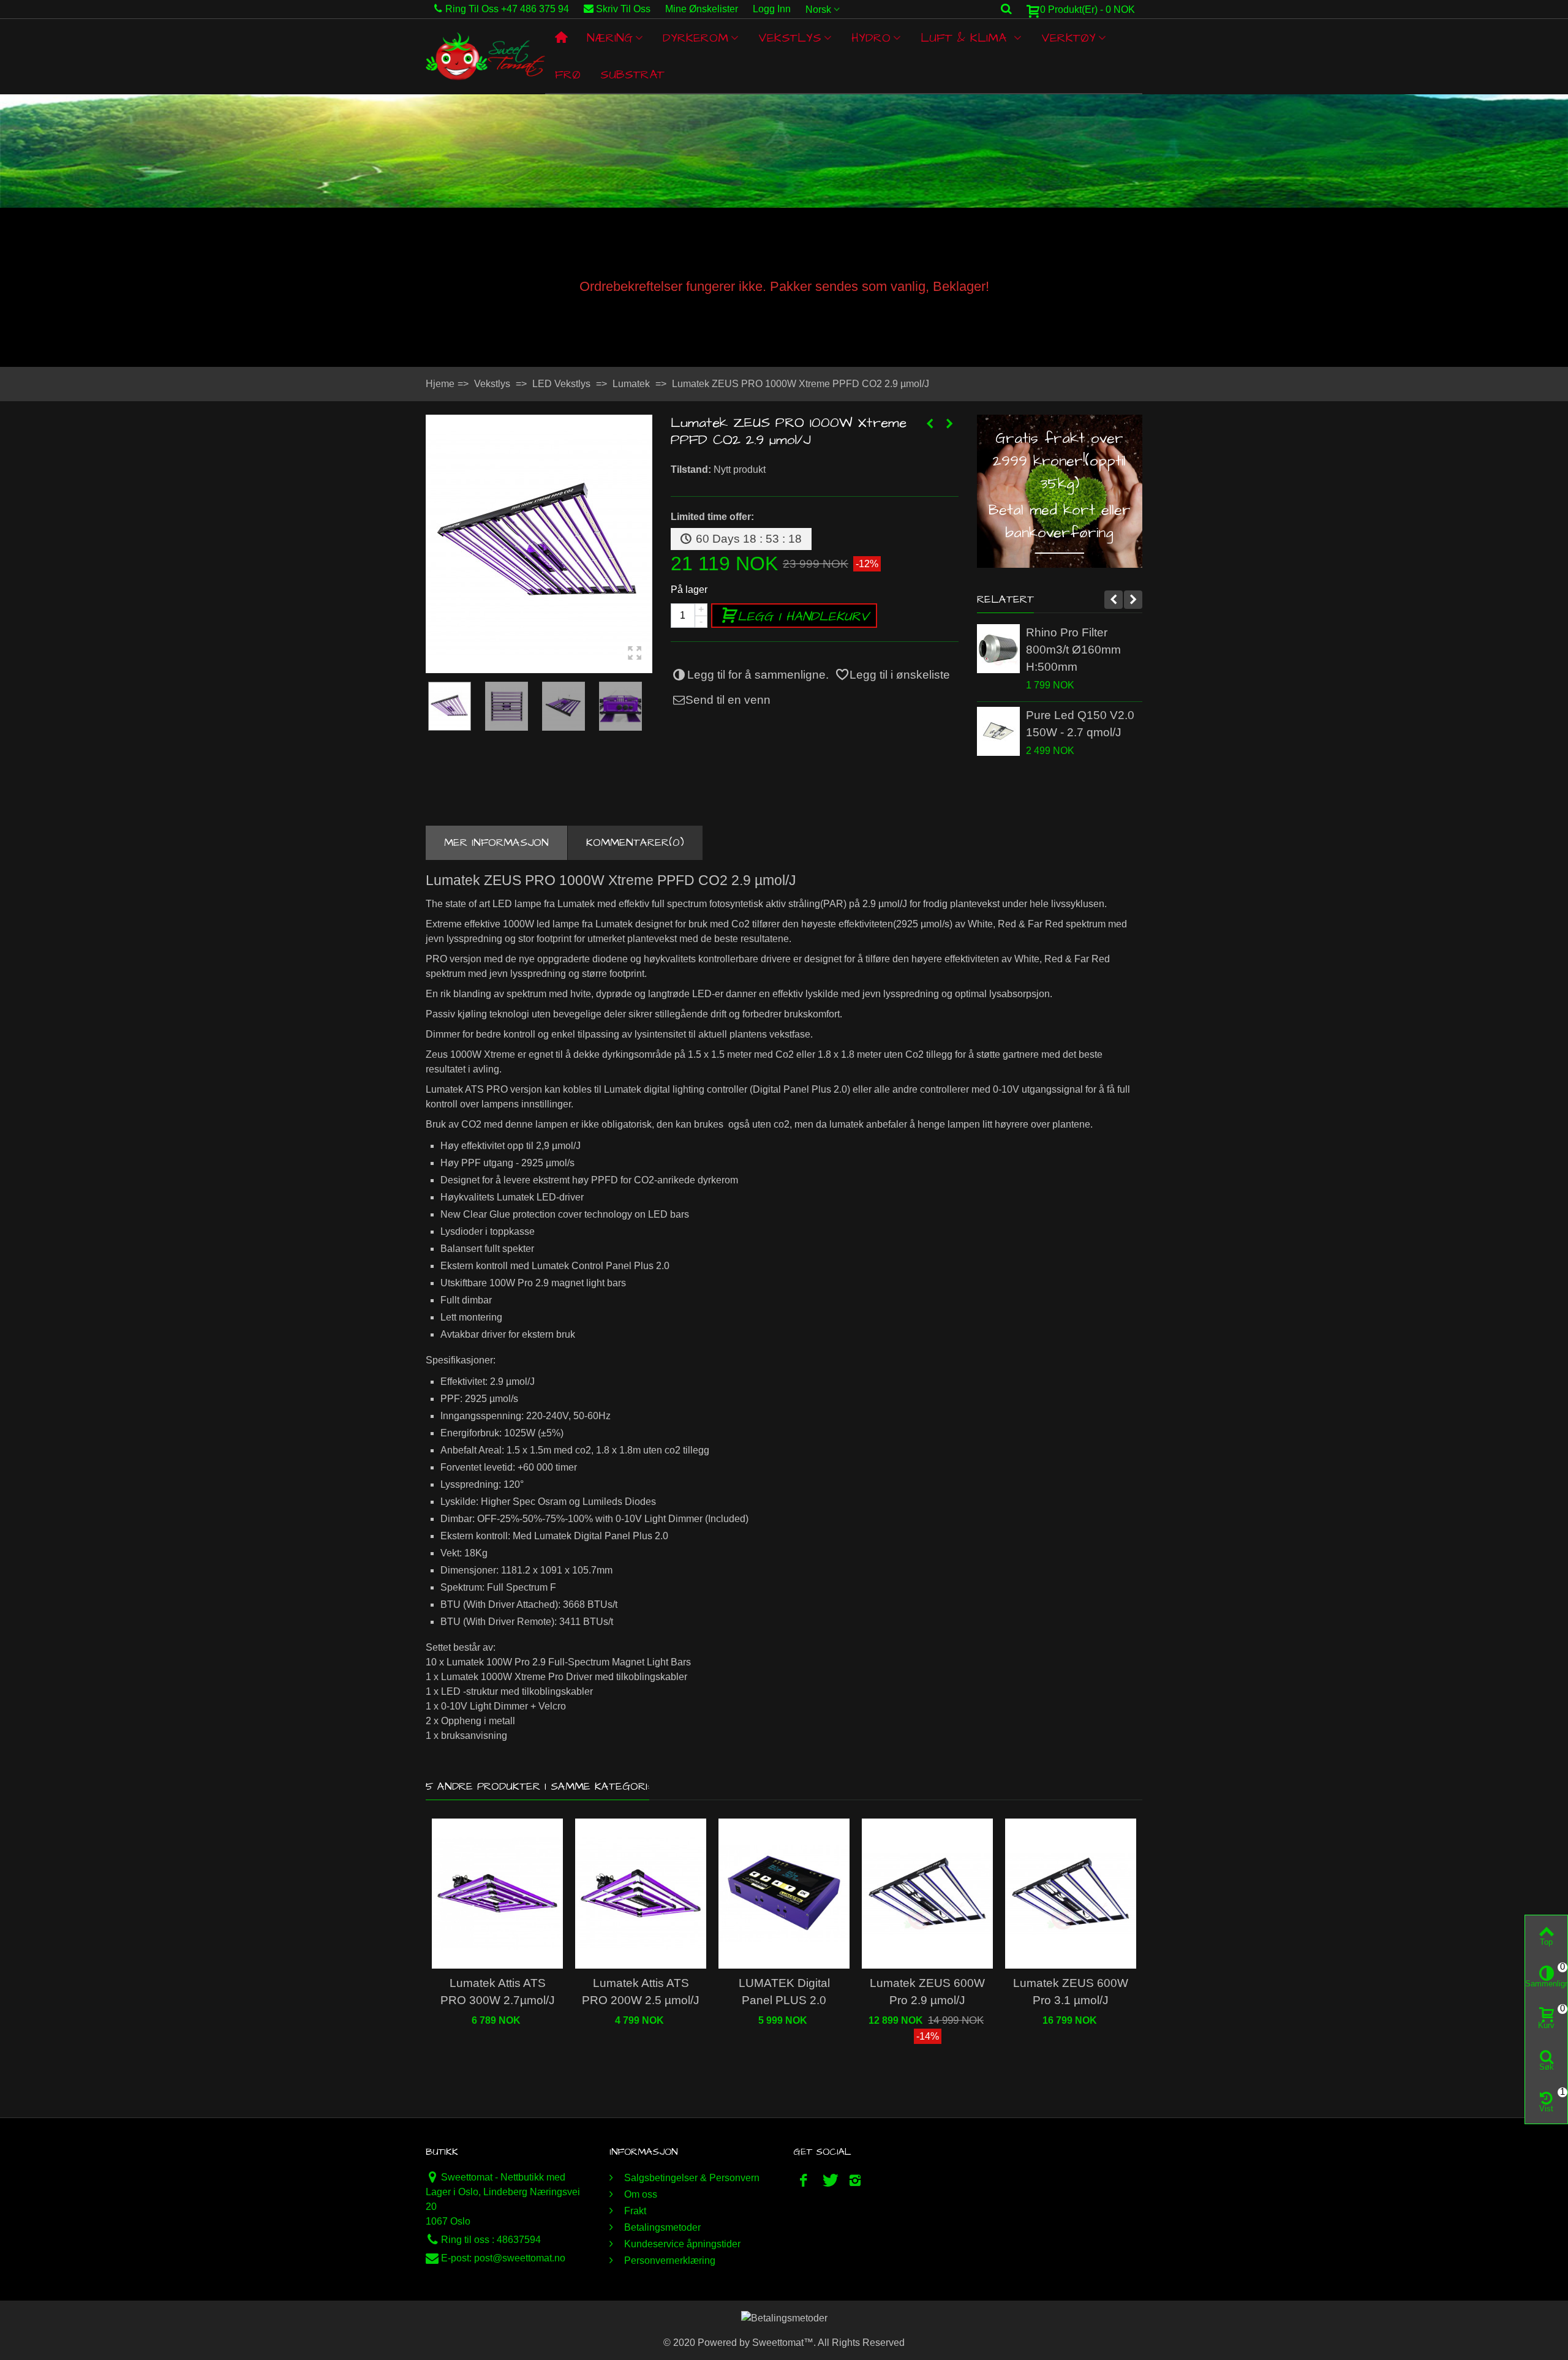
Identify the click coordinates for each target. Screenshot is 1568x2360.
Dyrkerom (695, 38)
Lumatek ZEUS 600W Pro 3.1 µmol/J (1071, 1992)
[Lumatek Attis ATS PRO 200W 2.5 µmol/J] (641, 1894)
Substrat (632, 75)
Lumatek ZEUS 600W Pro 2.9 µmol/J (927, 1992)
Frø (568, 75)
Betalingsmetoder (661, 2227)
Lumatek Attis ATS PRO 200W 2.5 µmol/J (641, 1992)
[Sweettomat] (485, 56)
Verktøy (1069, 38)
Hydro (871, 38)
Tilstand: (691, 469)
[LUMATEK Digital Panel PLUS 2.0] (784, 1894)
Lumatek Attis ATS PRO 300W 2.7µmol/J (498, 1992)
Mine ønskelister (702, 9)
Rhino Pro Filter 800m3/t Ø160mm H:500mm (1073, 650)
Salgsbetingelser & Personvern (691, 2178)
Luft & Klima (966, 38)
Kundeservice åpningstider (681, 2244)
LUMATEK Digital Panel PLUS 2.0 (784, 1992)
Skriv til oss (623, 9)
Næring (610, 38)
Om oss (639, 2194)
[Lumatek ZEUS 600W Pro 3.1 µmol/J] (1071, 1894)
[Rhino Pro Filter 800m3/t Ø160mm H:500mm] (998, 649)
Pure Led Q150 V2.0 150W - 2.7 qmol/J (1080, 724)
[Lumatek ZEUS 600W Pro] (539, 544)
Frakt (634, 2211)
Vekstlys (790, 38)
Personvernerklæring (669, 2260)
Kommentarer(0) (635, 843)
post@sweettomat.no (520, 2258)
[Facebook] (804, 2181)
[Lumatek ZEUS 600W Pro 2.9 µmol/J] (927, 1894)
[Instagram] (855, 2181)
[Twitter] (829, 2181)
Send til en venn (728, 700)
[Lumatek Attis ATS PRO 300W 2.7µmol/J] (497, 1894)
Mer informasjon (496, 843)
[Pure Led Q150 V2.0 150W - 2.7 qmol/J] (998, 731)
